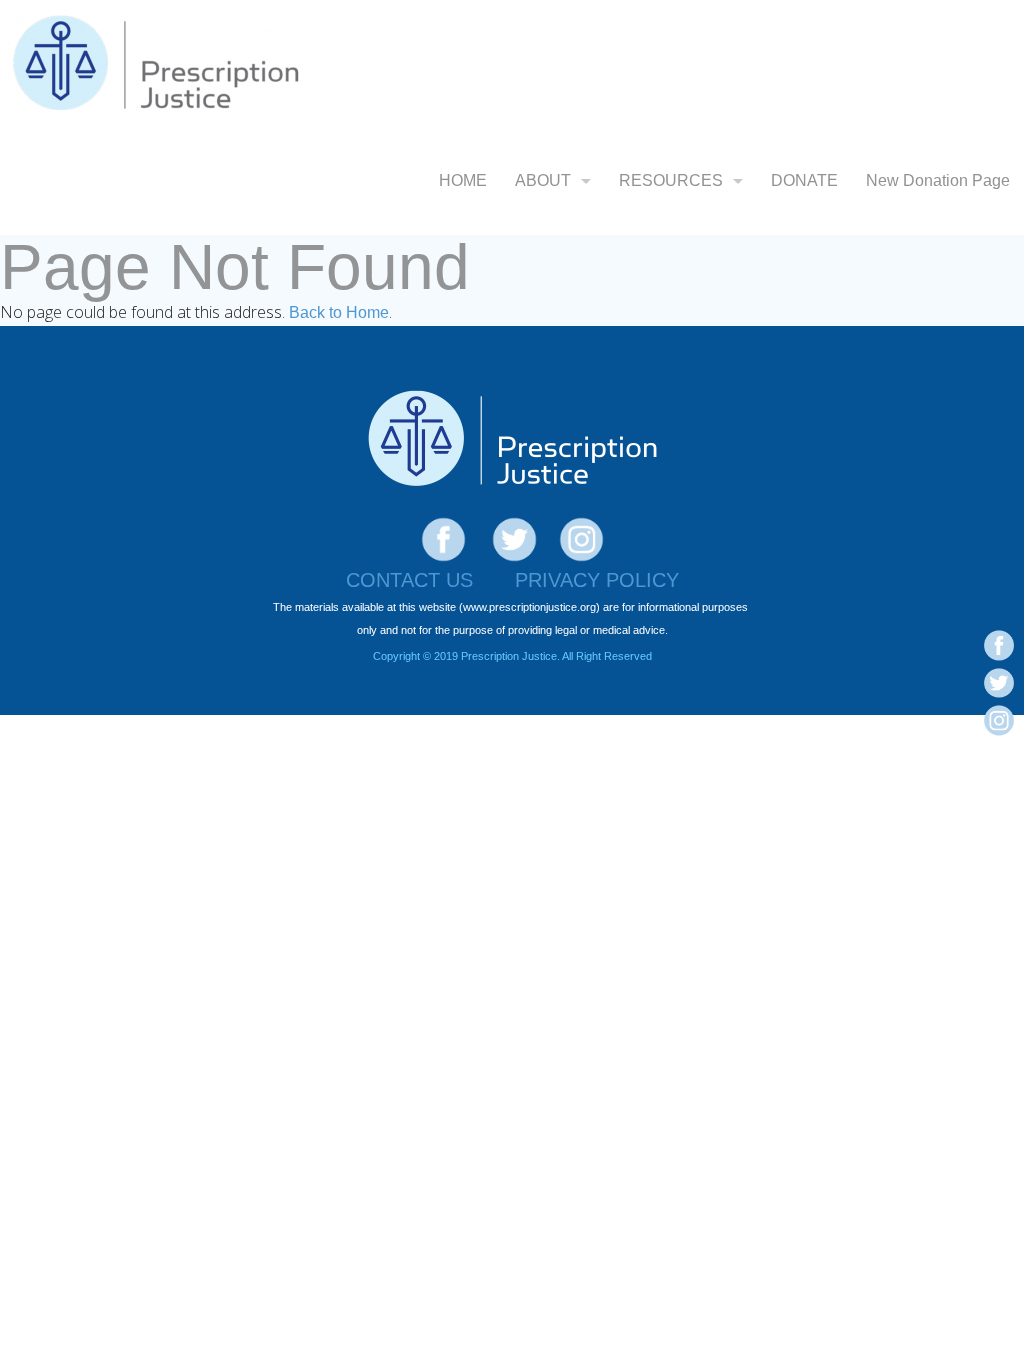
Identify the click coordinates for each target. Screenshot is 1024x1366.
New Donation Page (938, 180)
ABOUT (543, 180)
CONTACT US (409, 580)
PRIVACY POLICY (597, 580)
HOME (463, 180)
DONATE (804, 180)
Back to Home (339, 312)
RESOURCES (671, 180)
